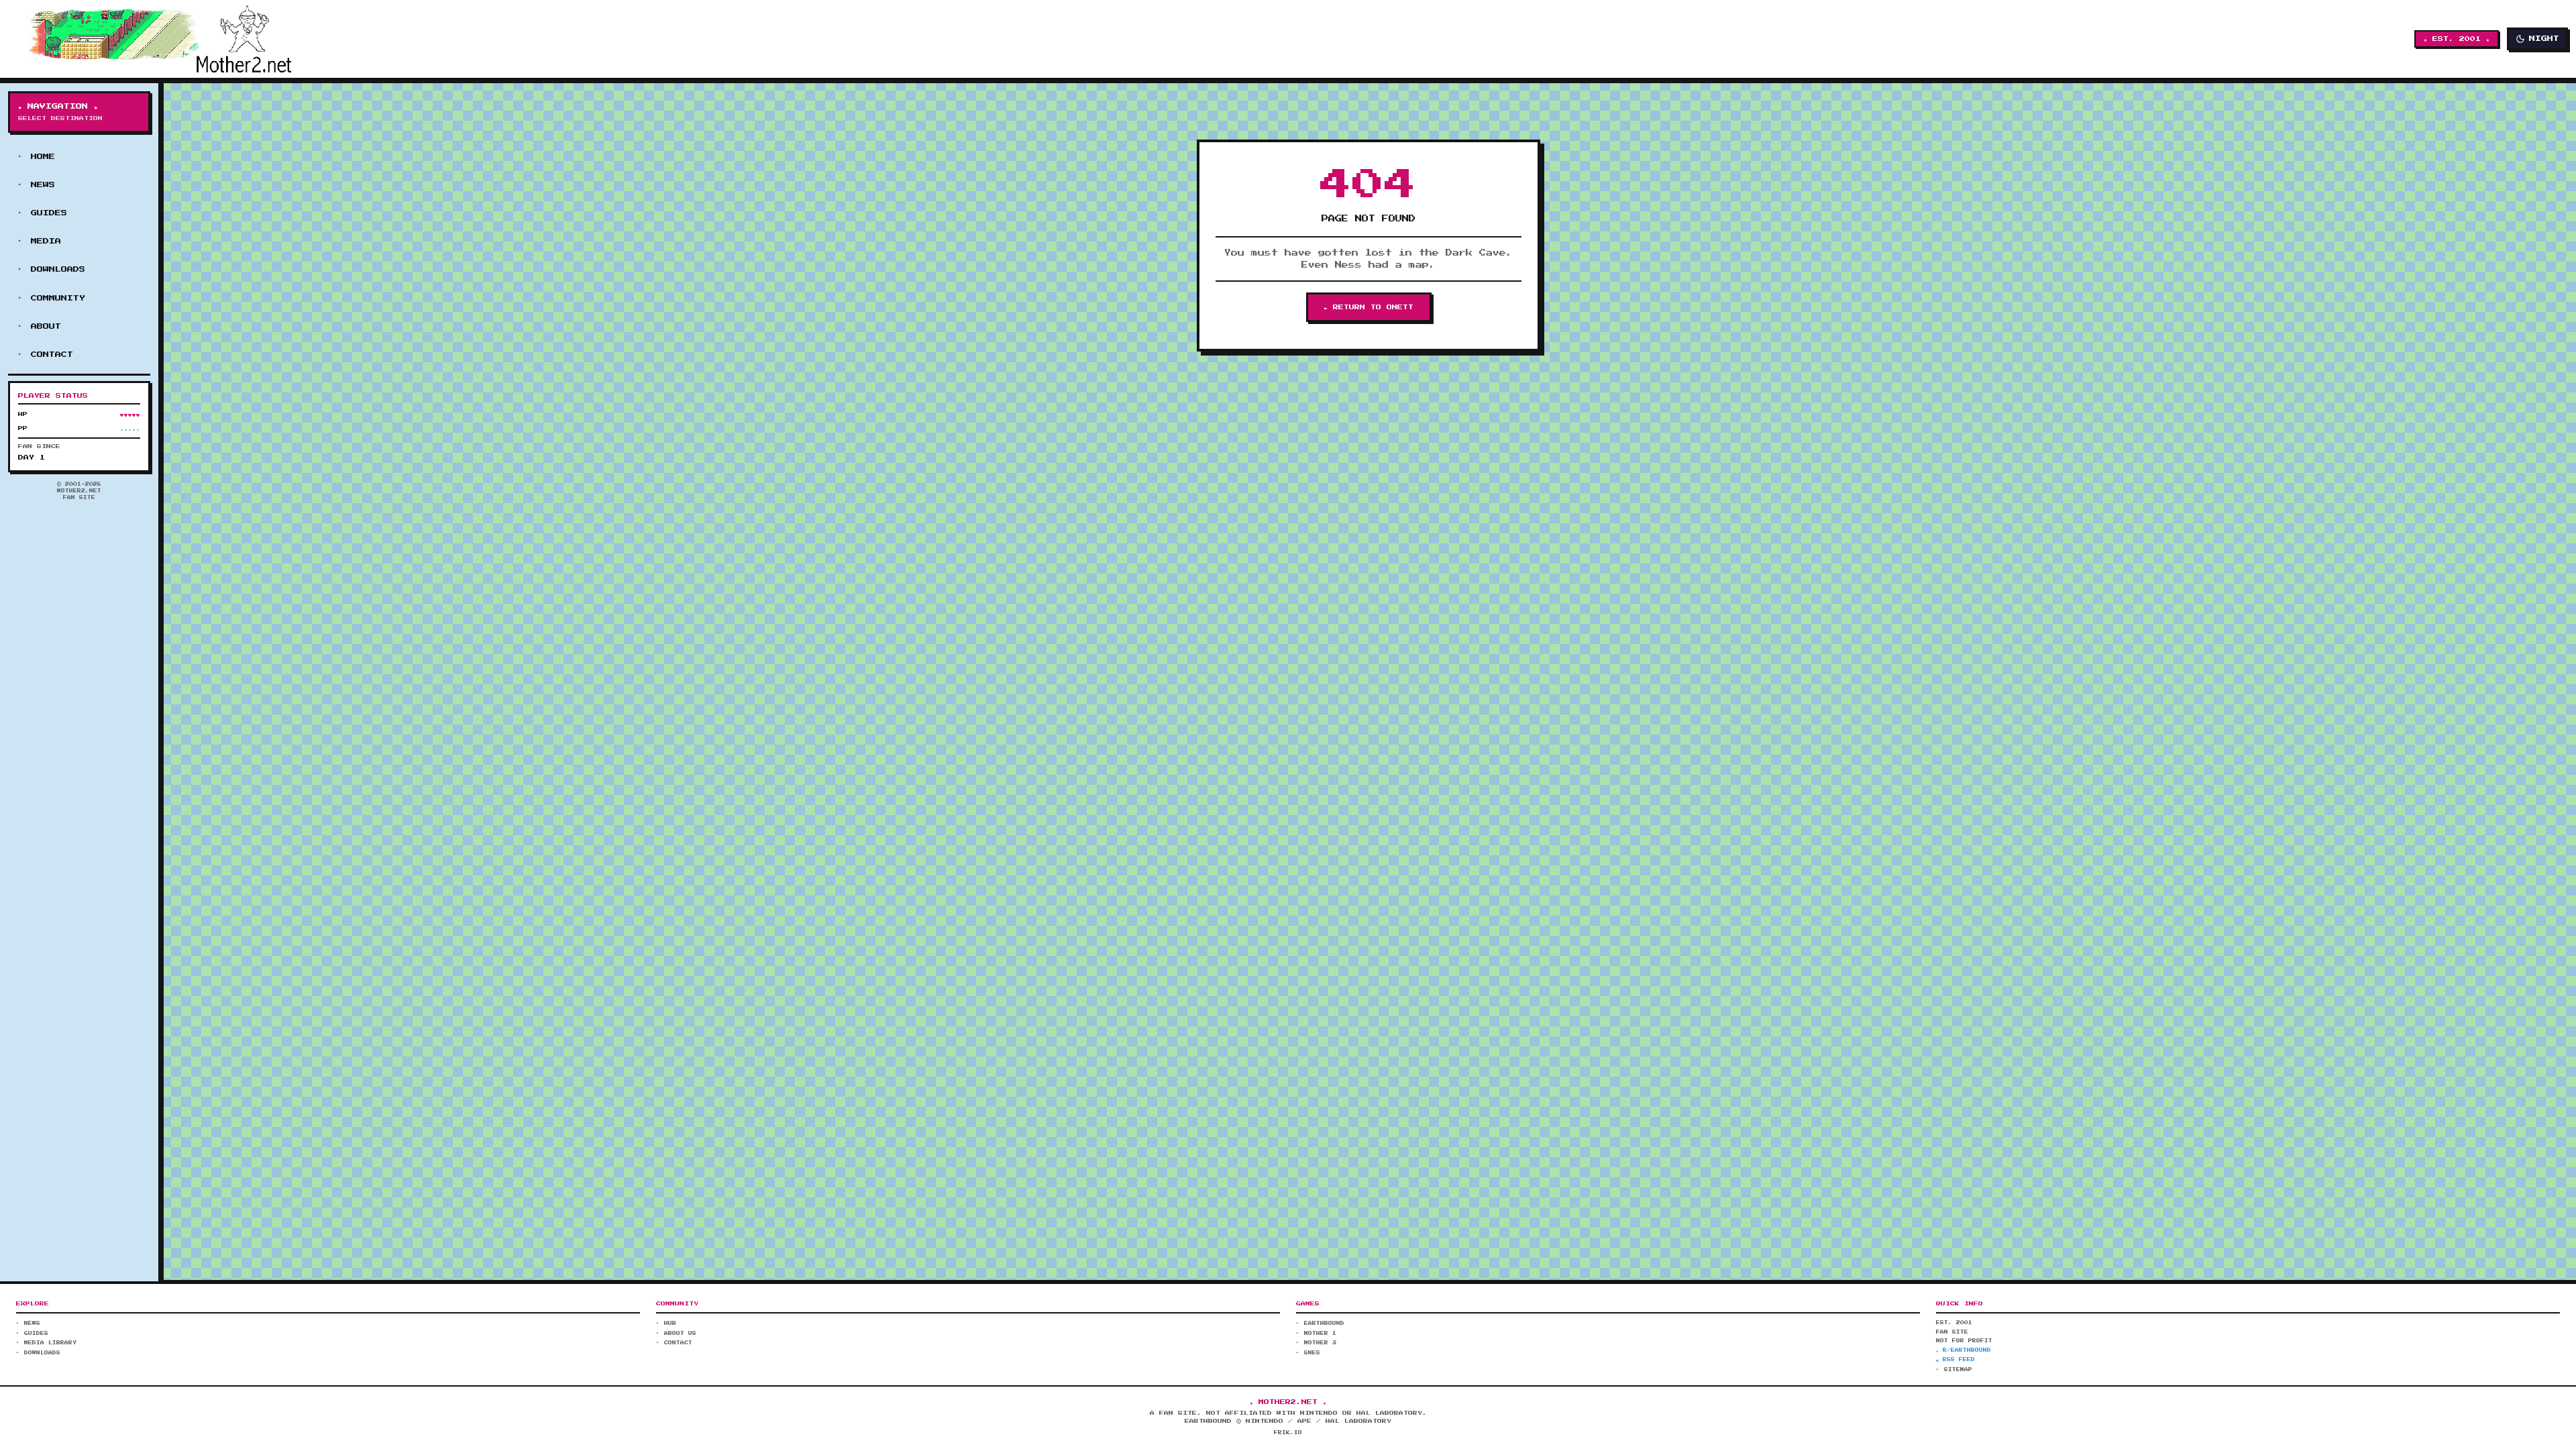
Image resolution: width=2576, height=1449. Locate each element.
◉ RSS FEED (1955, 1360)
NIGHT (2544, 39)
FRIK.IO (1288, 1433)
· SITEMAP (1954, 1370)
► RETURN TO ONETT (1369, 307)
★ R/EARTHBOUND (1964, 1350)
